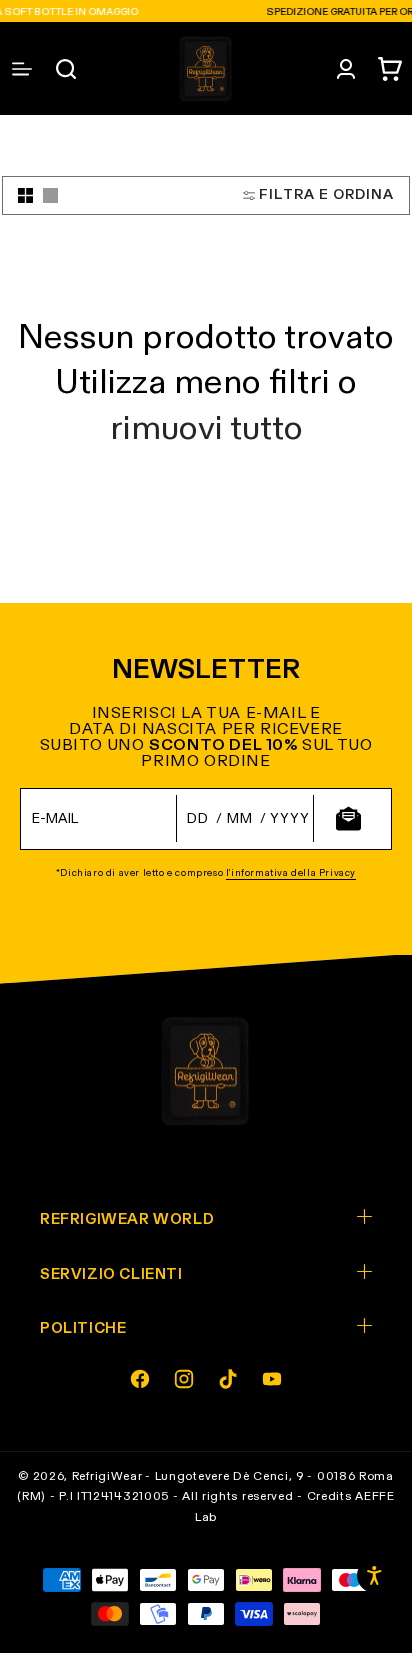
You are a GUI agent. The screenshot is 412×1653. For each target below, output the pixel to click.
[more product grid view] (25, 195)
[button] (390, 69)
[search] (66, 69)
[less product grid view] (50, 195)
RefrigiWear (107, 1477)
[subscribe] (348, 818)
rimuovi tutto (206, 429)
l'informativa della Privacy (291, 873)
